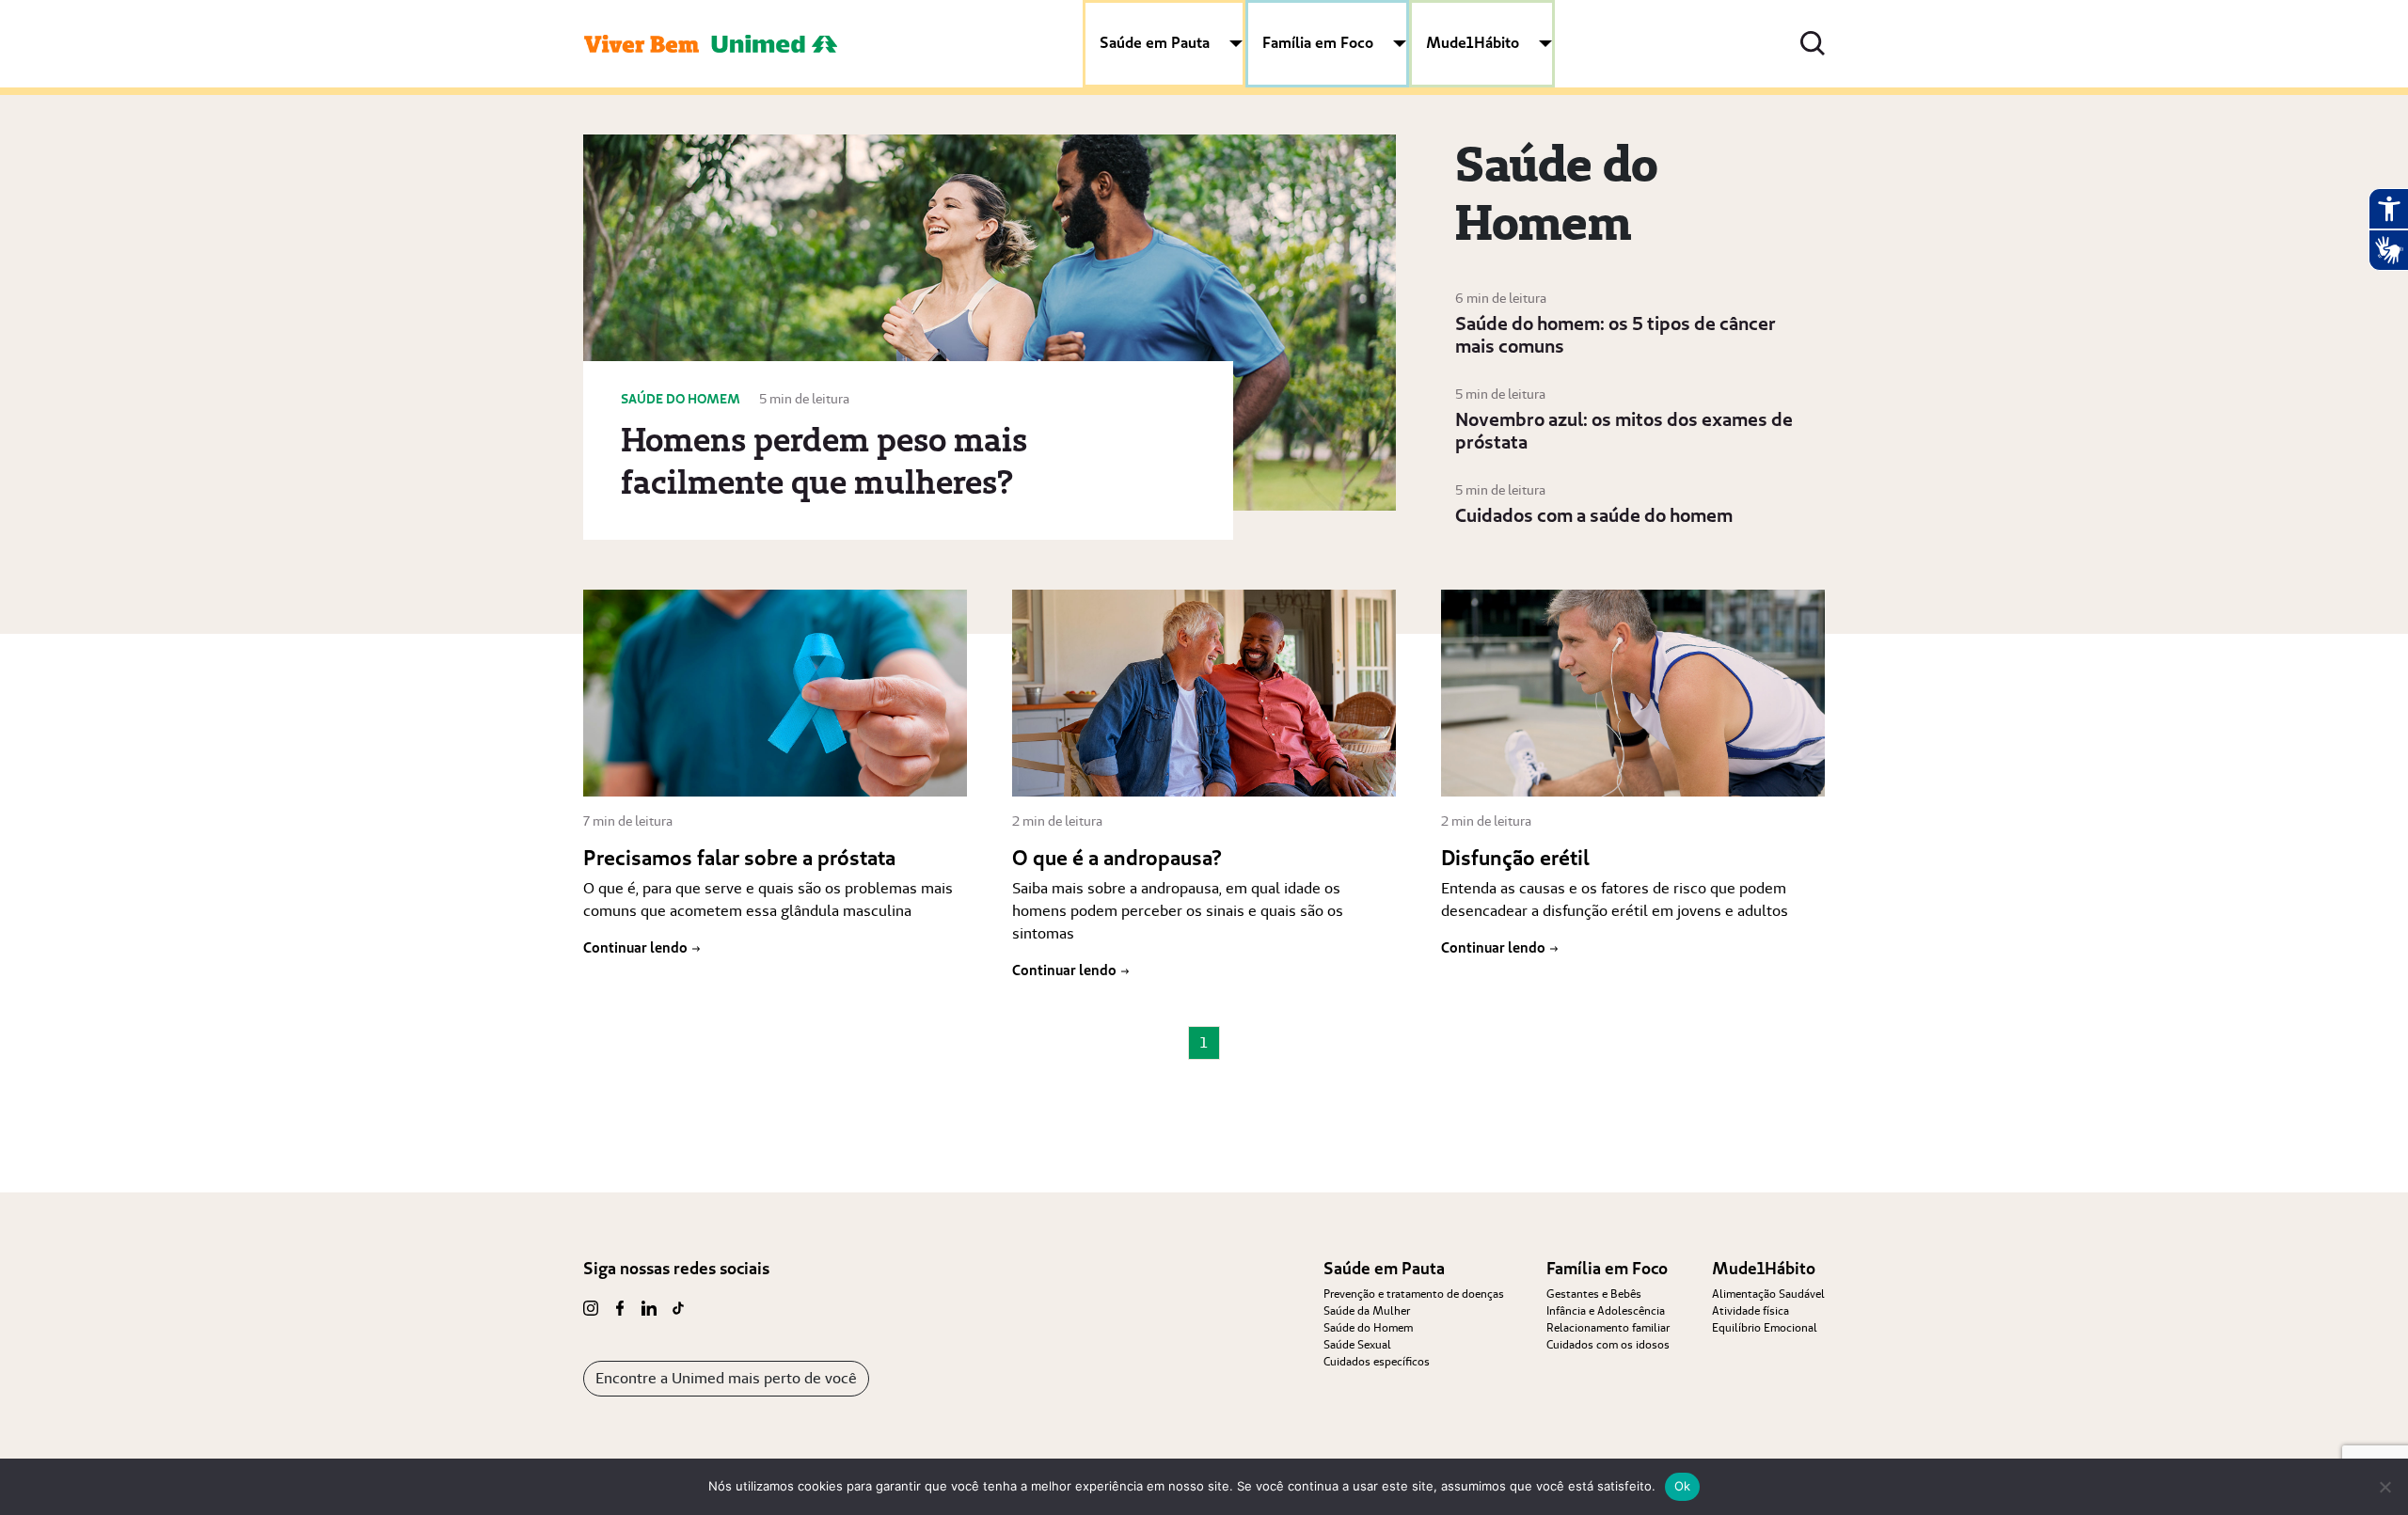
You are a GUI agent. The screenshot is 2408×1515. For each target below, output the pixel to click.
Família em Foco (1318, 42)
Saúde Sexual (1357, 1344)
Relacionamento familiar (1608, 1327)
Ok (1683, 1486)
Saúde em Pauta (1155, 42)
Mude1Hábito (1473, 42)
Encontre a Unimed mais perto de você (726, 1378)
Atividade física (1751, 1310)
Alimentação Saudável (1768, 1294)
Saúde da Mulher (1367, 1310)
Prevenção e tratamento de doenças (1414, 1294)
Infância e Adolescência (1606, 1310)
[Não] (2384, 1487)
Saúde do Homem (1368, 1327)
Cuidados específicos (1377, 1361)
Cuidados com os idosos (1608, 1344)
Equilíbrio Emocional (1765, 1327)
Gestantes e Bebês (1594, 1294)
